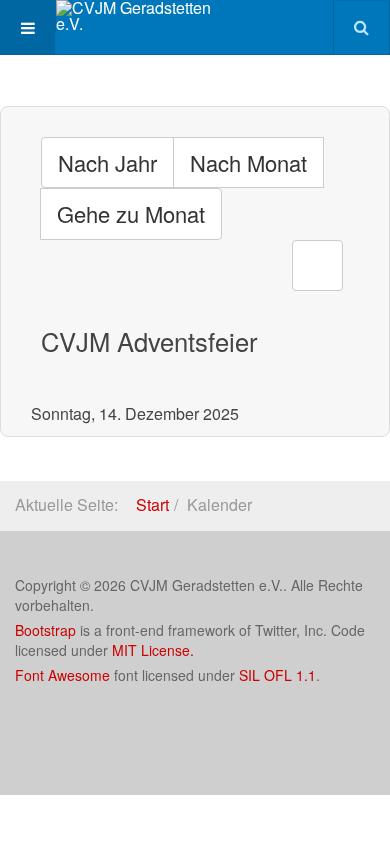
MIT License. (153, 650)
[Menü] (27, 27)
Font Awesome (62, 675)
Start (152, 504)
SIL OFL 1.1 (277, 675)
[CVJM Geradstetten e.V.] (136, 16)
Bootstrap (45, 630)
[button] (317, 265)
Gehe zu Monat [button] (131, 213)
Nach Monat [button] (248, 162)
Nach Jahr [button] (107, 162)
